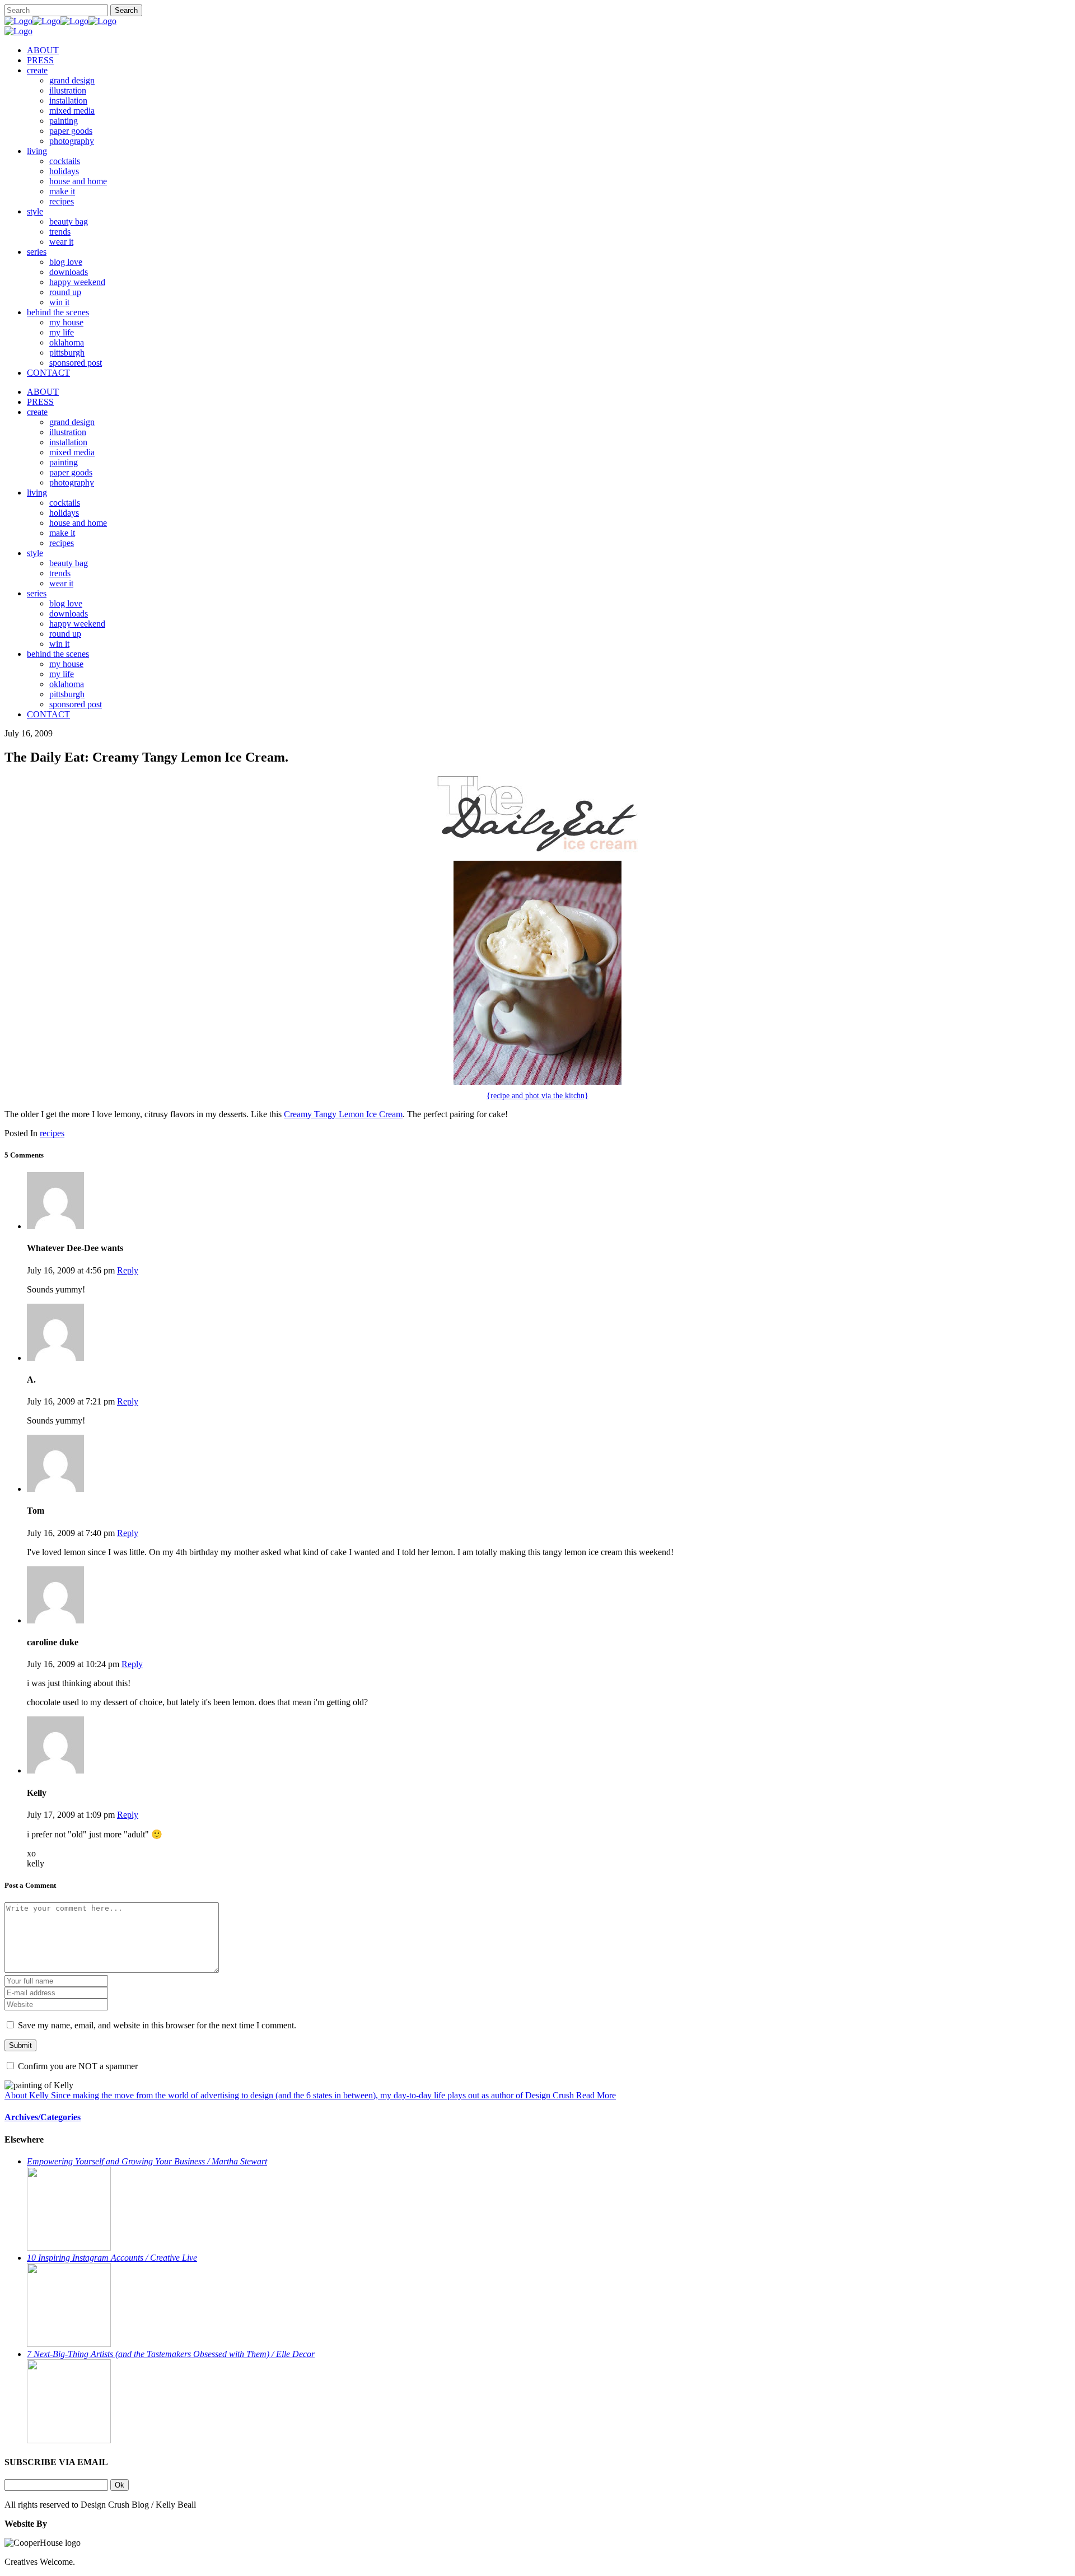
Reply (128, 1270)
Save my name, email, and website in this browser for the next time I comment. (157, 2025)
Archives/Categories (43, 2117)
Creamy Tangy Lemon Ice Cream (343, 1114)
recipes (52, 1133)
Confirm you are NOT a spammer (77, 2066)
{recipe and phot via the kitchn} (537, 1096)
